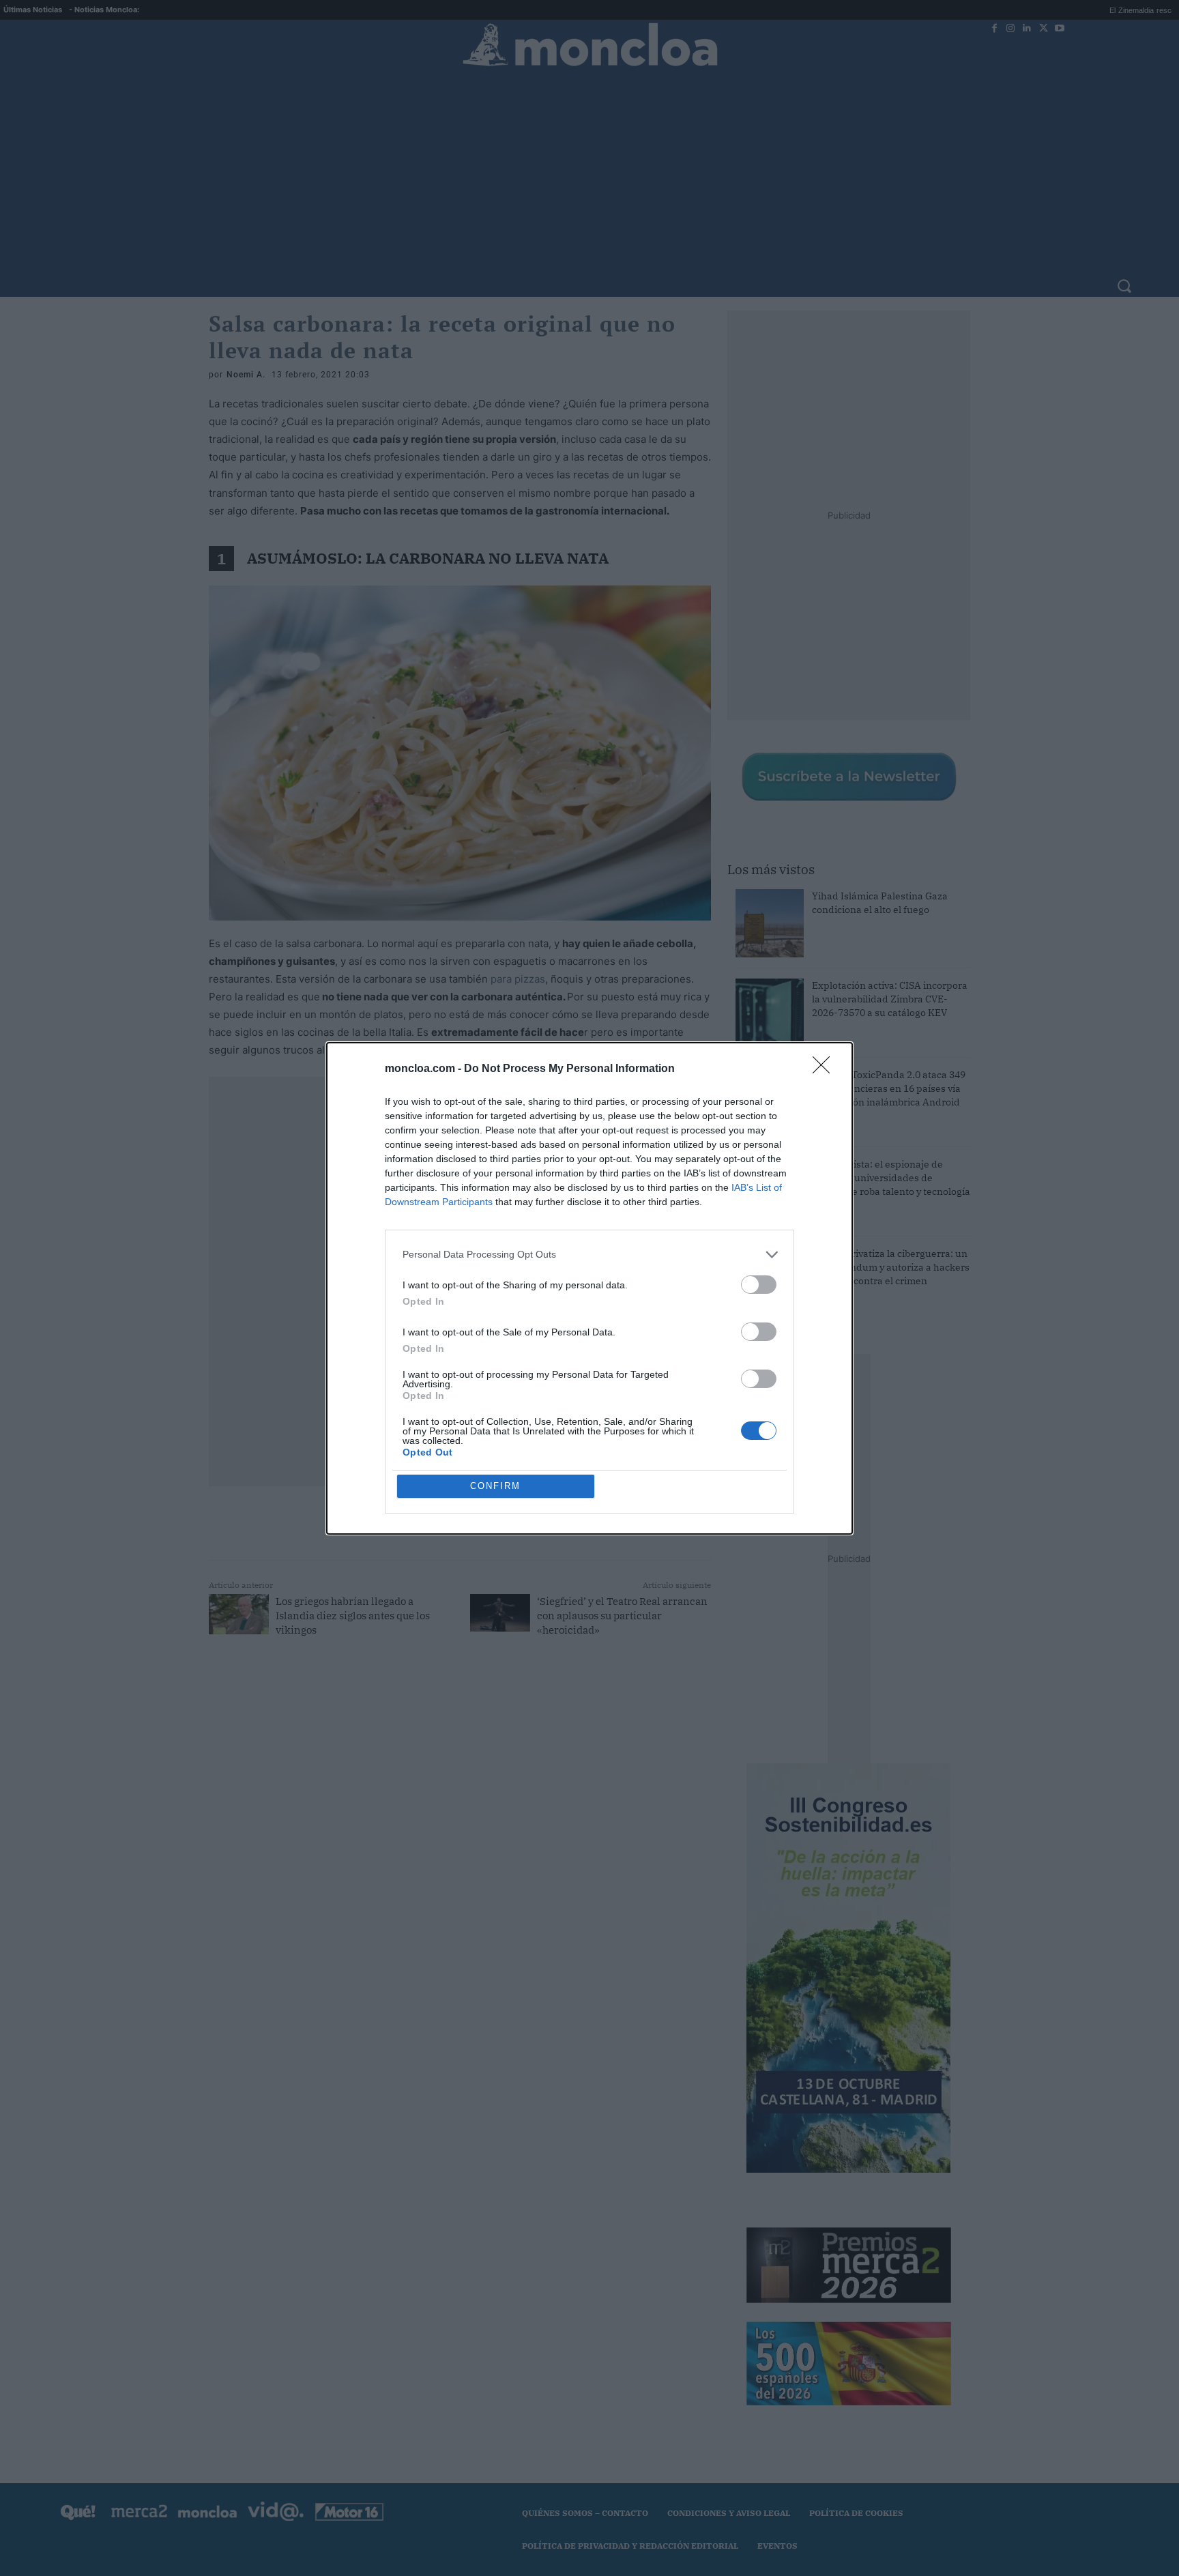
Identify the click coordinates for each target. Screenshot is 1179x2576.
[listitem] (589, 1255)
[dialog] (589, 1288)
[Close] (826, 1069)
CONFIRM (495, 1486)
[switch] (759, 1285)
